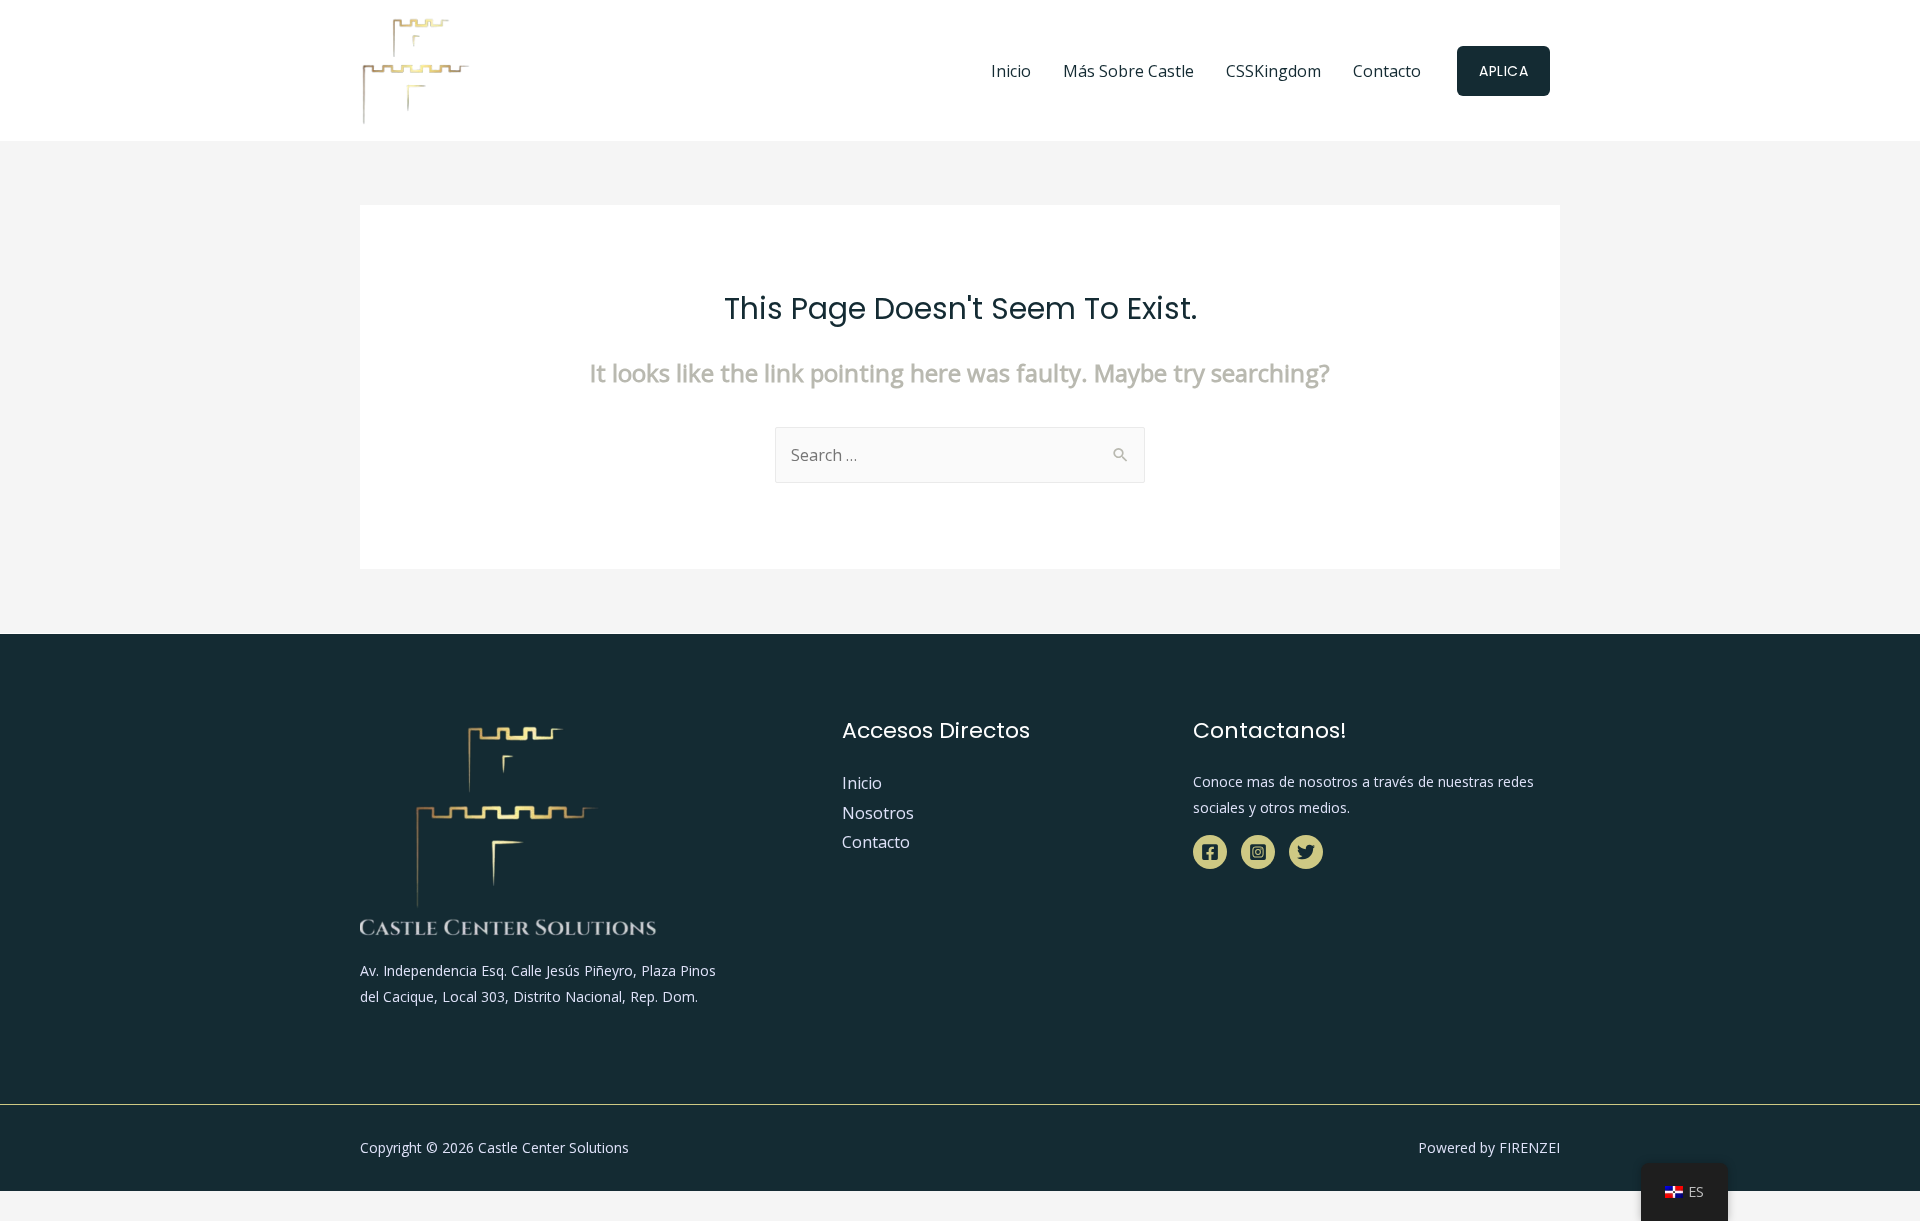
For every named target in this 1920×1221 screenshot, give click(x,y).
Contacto (1387, 71)
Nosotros (878, 813)
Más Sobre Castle (1128, 71)
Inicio (1011, 71)
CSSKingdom (1273, 71)
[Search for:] (960, 455)
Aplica (1503, 71)
